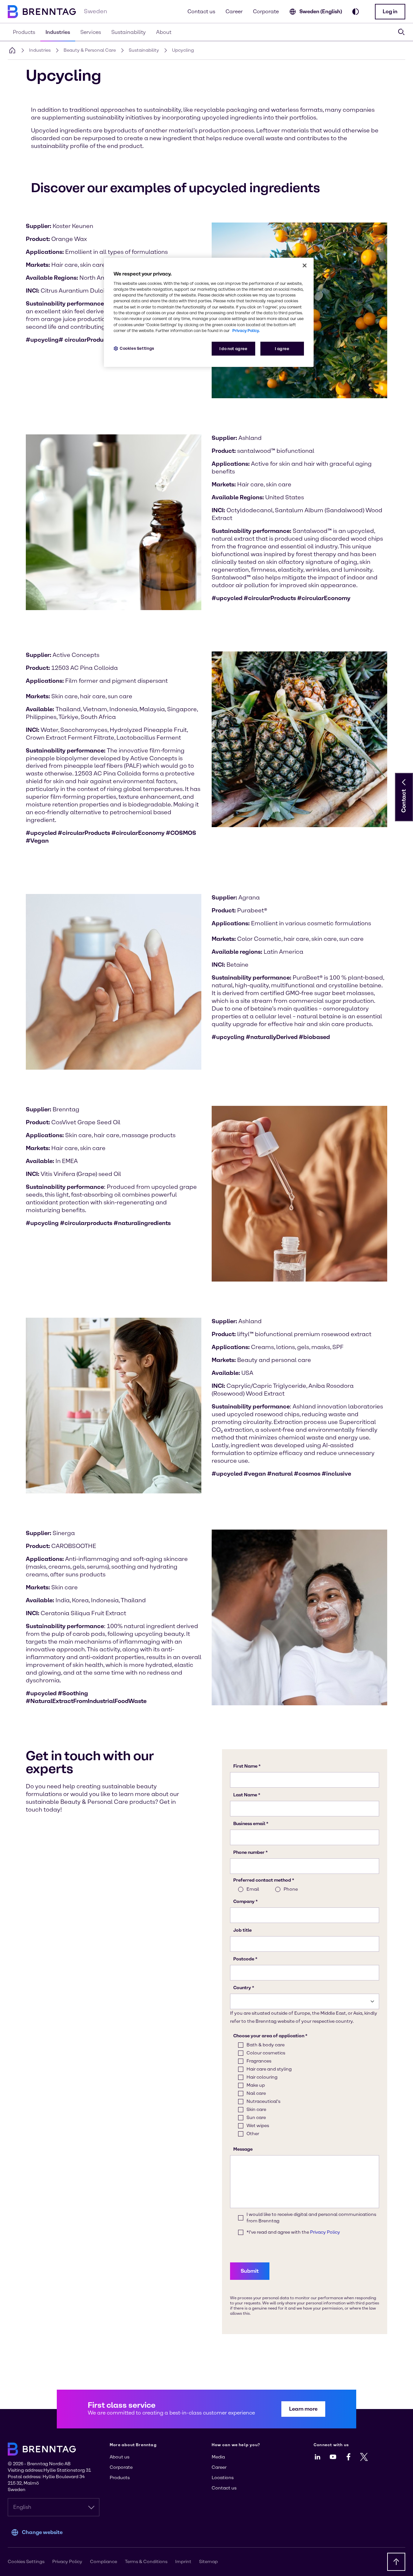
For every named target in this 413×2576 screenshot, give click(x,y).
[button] (390, 12)
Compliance (104, 2562)
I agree (282, 349)
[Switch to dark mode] (356, 12)
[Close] (305, 265)
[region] (209, 312)
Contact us (201, 11)
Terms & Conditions (146, 2562)
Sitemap (208, 2562)
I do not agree (233, 349)
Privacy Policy (67, 2562)
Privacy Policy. (246, 331)
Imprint (183, 2562)
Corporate (266, 11)
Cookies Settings (137, 348)
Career (234, 11)
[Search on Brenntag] (401, 32)
